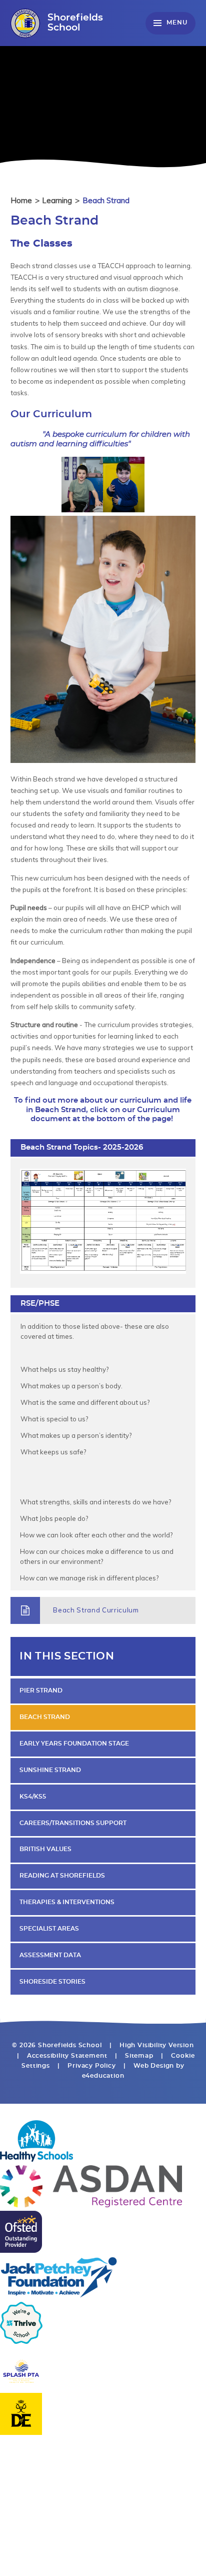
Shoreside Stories (52, 1982)
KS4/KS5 (33, 1797)
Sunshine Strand (50, 1770)
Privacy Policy (91, 2066)
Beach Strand (106, 200)
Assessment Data (50, 1955)
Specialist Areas (49, 1929)
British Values (45, 1849)
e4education (103, 2076)
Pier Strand (41, 1691)
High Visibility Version (157, 2045)
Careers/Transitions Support (73, 1823)
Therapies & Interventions (67, 1902)
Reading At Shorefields (62, 1876)
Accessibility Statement (67, 2056)
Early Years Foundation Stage (74, 1744)
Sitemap (139, 2056)
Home (21, 200)
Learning (57, 200)
